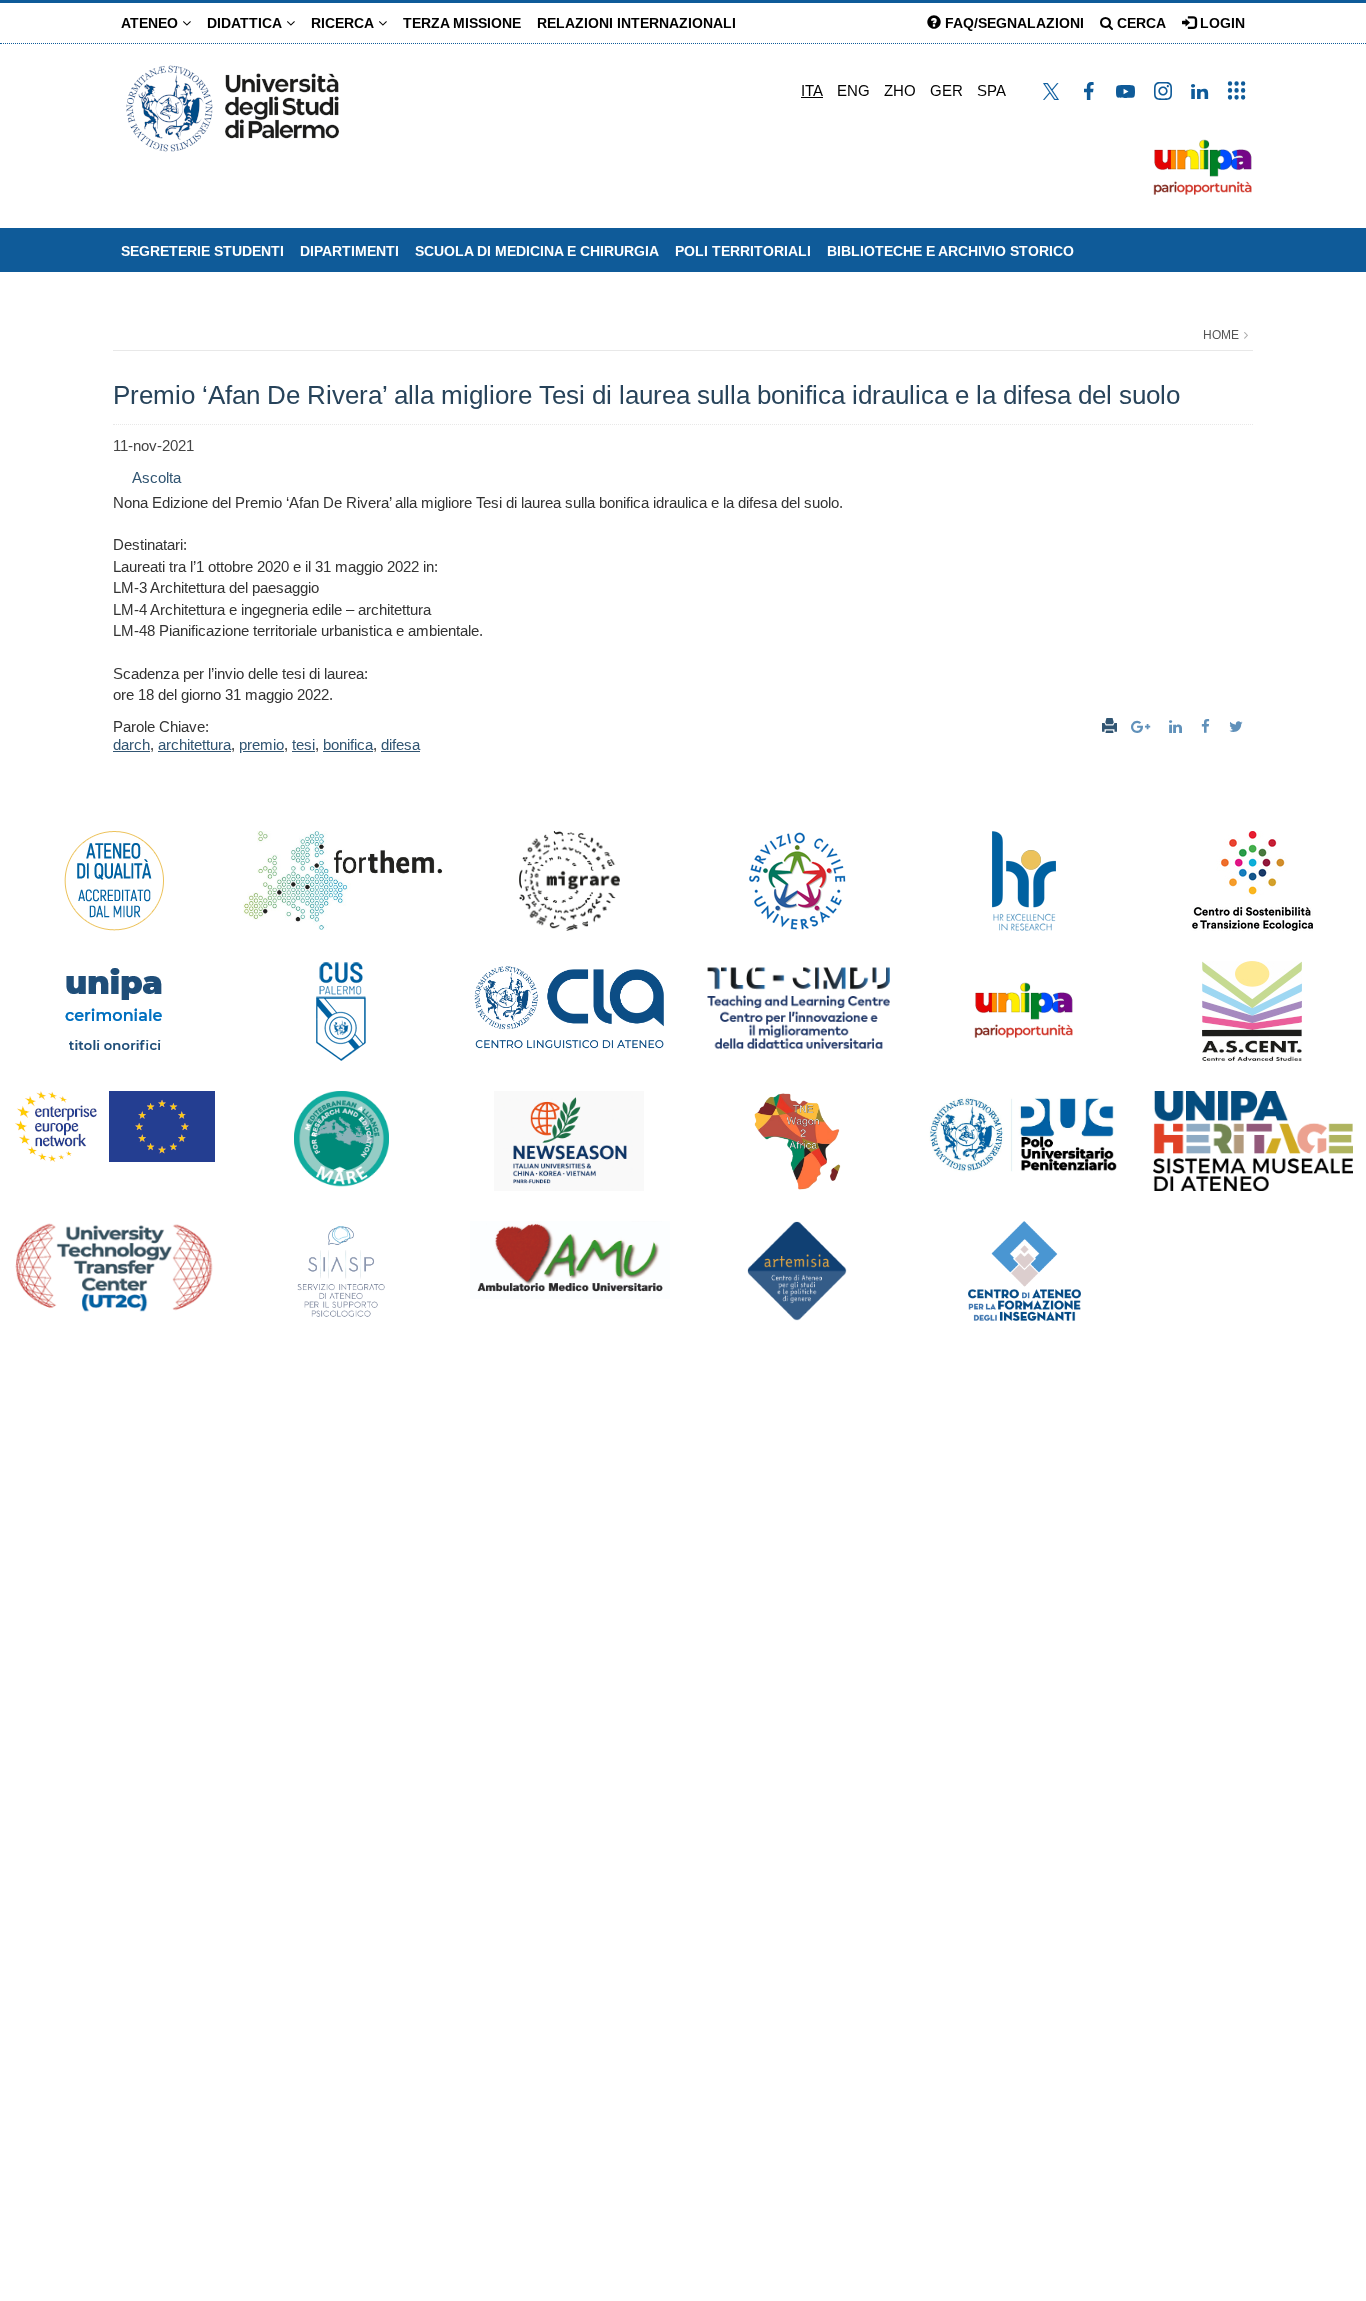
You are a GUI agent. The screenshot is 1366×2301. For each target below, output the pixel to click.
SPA (991, 90)
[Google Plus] (1143, 726)
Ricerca (344, 23)
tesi (303, 744)
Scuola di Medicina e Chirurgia (537, 251)
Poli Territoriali (743, 251)
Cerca (1139, 23)
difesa (400, 744)
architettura (194, 744)
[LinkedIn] (1178, 726)
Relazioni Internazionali (636, 23)
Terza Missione (462, 23)
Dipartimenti (349, 251)
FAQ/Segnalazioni (1012, 23)
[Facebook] (1208, 726)
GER (946, 90)
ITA (812, 90)
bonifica (348, 744)
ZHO (900, 90)
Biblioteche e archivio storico (950, 251)
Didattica (246, 23)
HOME (1221, 335)
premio (261, 744)
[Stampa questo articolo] (1109, 726)
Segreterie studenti (202, 251)
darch (131, 744)
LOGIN (1220, 23)
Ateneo (151, 23)
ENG (853, 90)
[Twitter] (1238, 726)
